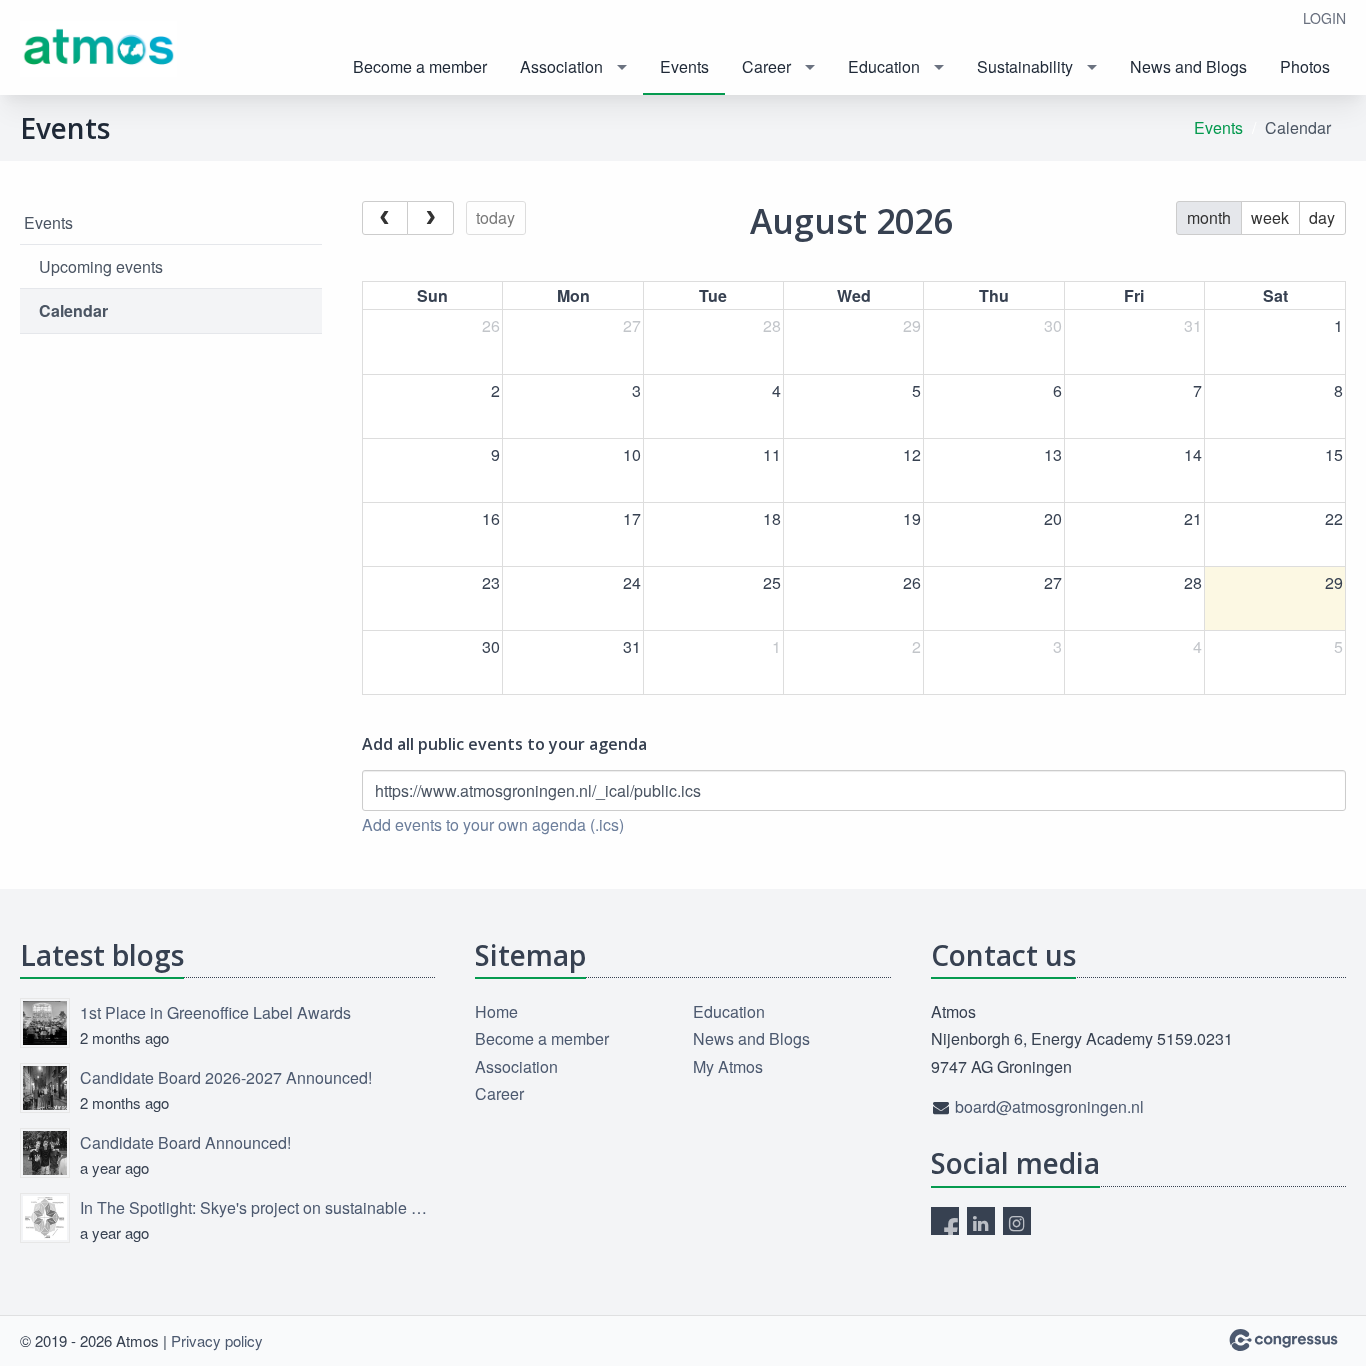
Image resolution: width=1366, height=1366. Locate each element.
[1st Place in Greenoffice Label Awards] (45, 1023)
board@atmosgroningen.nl (1049, 1106)
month (1209, 217)
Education (884, 66)
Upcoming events (101, 266)
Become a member (420, 66)
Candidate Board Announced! (185, 1142)
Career (766, 66)
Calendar (73, 310)
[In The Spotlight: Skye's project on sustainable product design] (45, 1218)
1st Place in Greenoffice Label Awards (215, 1012)
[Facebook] (945, 1221)
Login (1324, 18)
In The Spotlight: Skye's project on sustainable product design (257, 1207)
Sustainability (1025, 66)
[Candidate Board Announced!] (45, 1153)
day (1322, 217)
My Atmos (728, 1066)
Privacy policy (217, 1340)
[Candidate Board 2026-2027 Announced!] (45, 1088)
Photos (1305, 66)
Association (561, 66)
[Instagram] (1017, 1221)
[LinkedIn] (981, 1221)
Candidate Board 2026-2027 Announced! (226, 1077)
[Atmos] (100, 49)
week (1270, 217)
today (495, 217)
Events (684, 66)
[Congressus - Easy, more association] (1283, 1340)
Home (496, 1011)
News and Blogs (1188, 66)
